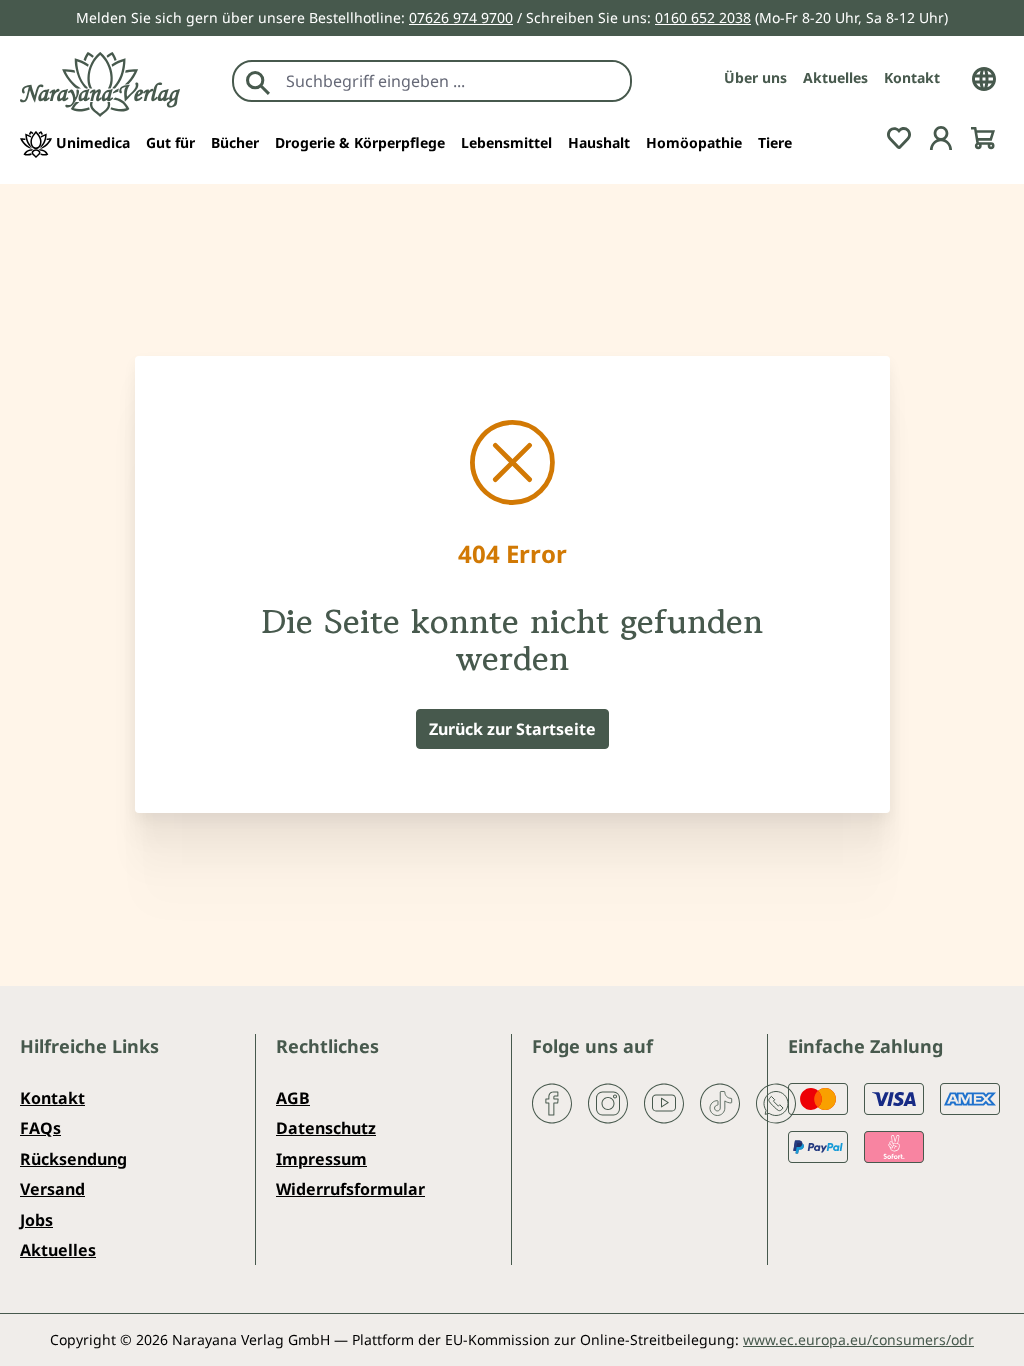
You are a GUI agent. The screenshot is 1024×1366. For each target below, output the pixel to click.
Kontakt (912, 77)
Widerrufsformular (350, 1189)
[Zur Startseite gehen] (100, 84)
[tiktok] (720, 1102)
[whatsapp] (776, 1102)
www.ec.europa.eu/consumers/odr (858, 1339)
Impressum (321, 1159)
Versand (52, 1189)
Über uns (755, 77)
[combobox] (453, 81)
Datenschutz (326, 1128)
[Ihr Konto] (941, 137)
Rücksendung (73, 1159)
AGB (293, 1098)
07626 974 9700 (461, 17)
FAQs (40, 1128)
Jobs (36, 1220)
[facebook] (552, 1102)
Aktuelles (835, 77)
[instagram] (608, 1102)
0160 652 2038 (703, 17)
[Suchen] (258, 81)
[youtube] (664, 1102)
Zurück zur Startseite (512, 729)
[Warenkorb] (983, 137)
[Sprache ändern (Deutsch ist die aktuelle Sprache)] (984, 77)
